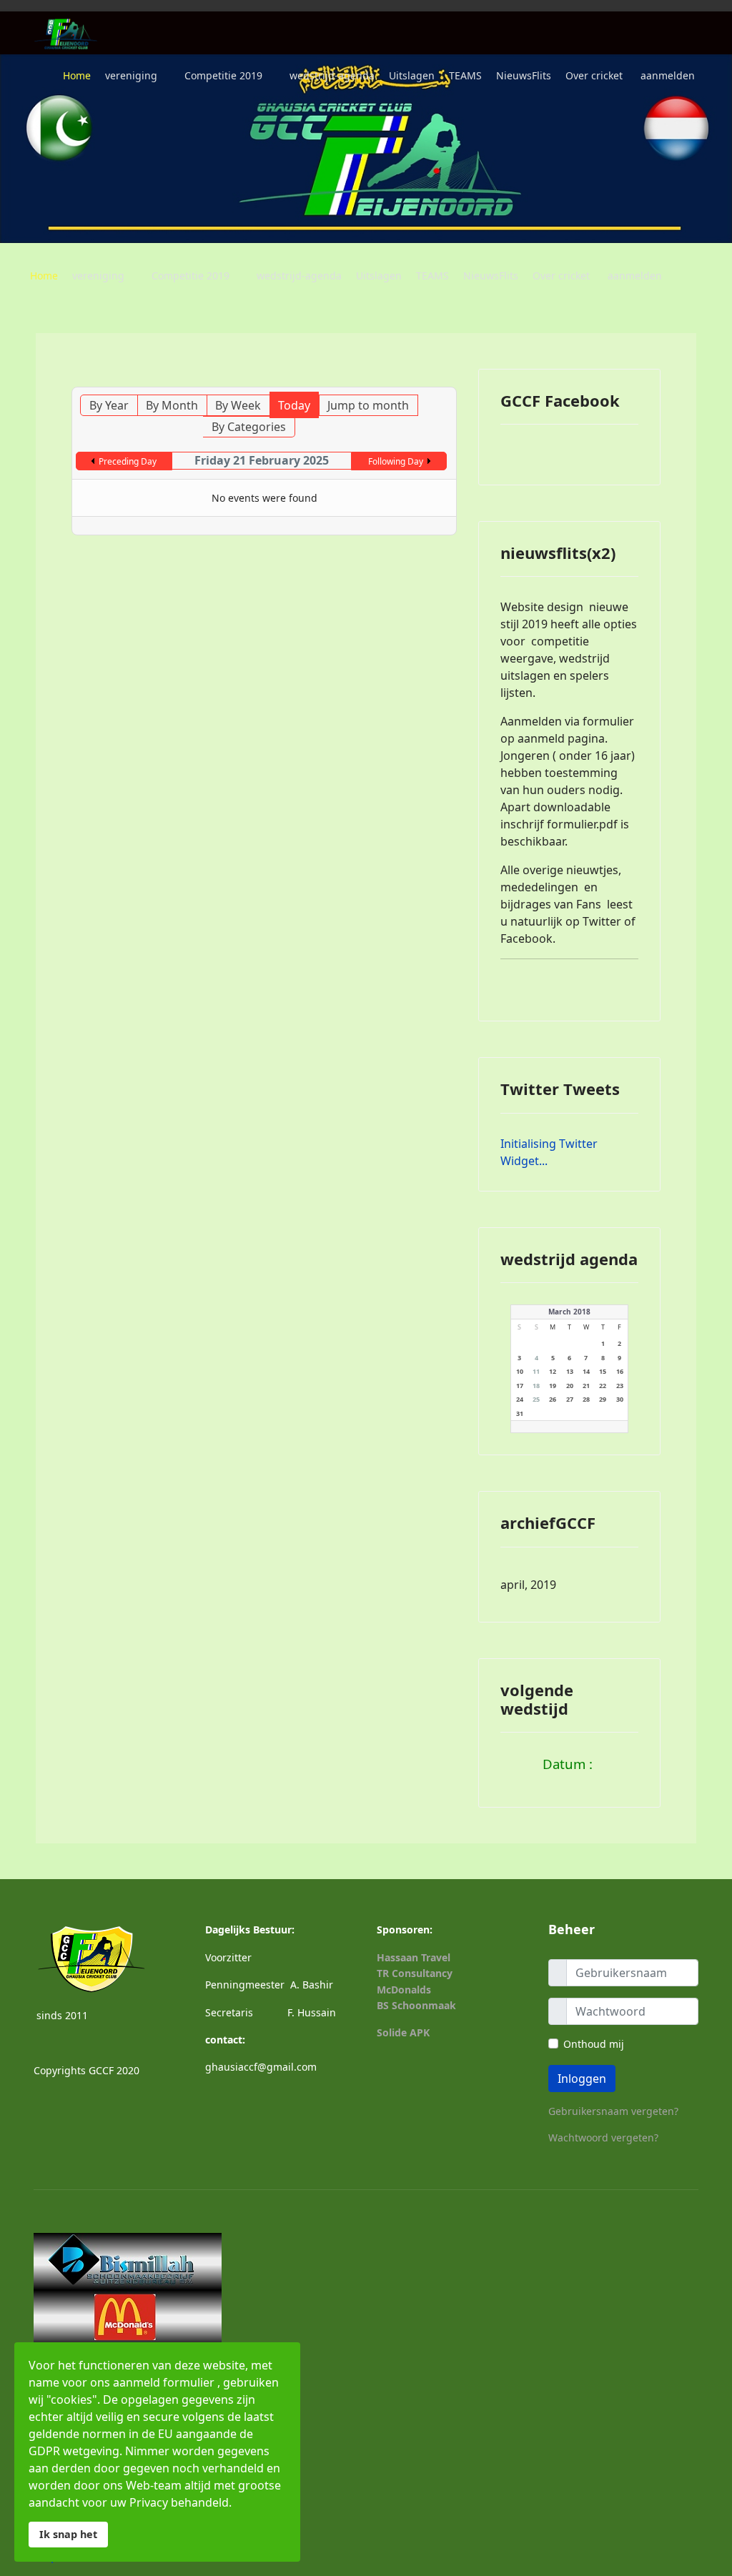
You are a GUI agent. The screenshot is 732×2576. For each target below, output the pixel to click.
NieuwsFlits (524, 75)
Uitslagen (412, 75)
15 (603, 1371)
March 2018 (569, 1312)
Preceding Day (128, 461)
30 (620, 1399)
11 (536, 1371)
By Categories (249, 427)
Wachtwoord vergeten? (603, 2137)
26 (553, 1399)
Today (294, 405)
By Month (172, 405)
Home (77, 75)
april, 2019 (528, 1585)
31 (520, 1413)
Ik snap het (68, 2534)
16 (620, 1371)
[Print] (433, 380)
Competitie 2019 (223, 75)
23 (620, 1386)
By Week (238, 405)
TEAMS (465, 75)
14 (586, 1371)
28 (586, 1399)
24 (520, 1399)
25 (536, 1399)
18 (536, 1386)
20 (570, 1386)
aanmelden (668, 75)
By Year (109, 405)
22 (603, 1386)
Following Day (396, 461)
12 (553, 1371)
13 (570, 1371)
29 (603, 1399)
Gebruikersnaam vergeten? (613, 2111)
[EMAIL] (447, 380)
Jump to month (368, 405)
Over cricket (594, 75)
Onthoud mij (594, 2044)
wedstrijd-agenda (332, 75)
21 (586, 1386)
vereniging (131, 75)
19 (553, 1386)
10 (520, 1371)
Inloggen (582, 2079)
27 (570, 1399)
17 (520, 1386)
